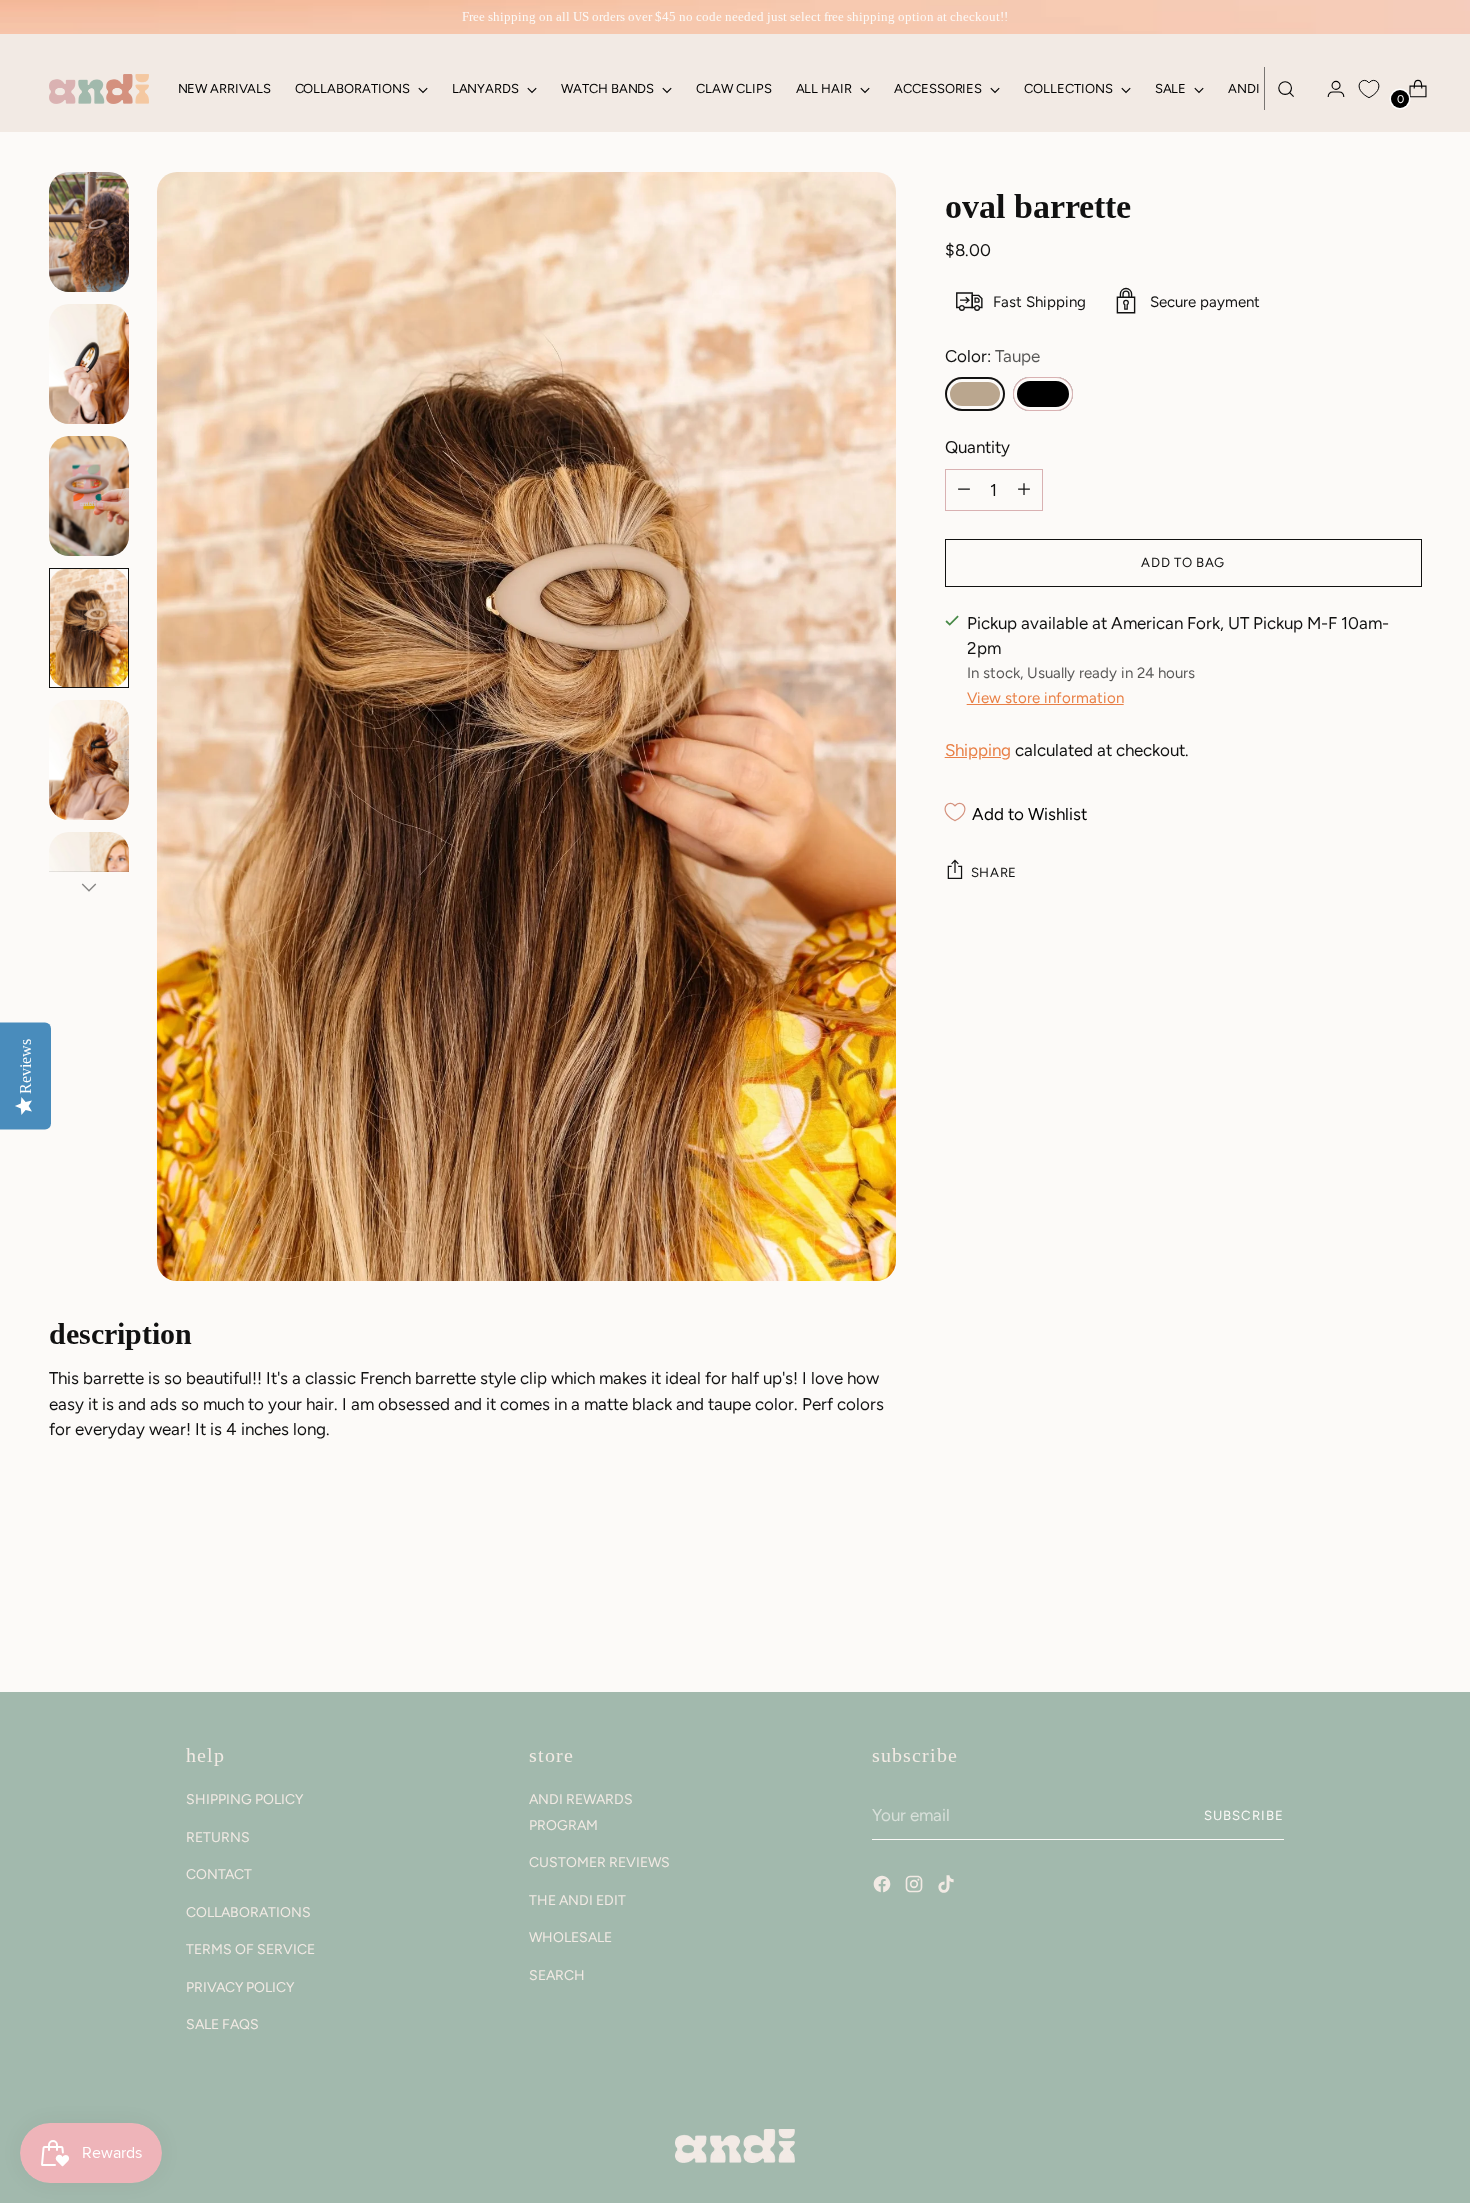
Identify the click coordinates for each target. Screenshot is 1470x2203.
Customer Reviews (599, 1862)
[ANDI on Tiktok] (948, 1887)
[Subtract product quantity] (1024, 489)
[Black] (1043, 394)
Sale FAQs (222, 2024)
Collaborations (248, 1912)
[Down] (89, 887)
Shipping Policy (244, 1799)
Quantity (977, 447)
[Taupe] (975, 394)
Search (557, 1975)
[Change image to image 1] (89, 232)
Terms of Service (250, 1949)
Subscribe (1244, 1815)
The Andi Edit (577, 1900)
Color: (992, 355)
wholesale (570, 1937)
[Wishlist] (1369, 89)
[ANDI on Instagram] (916, 1887)
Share (994, 871)
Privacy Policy (240, 1987)
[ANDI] (99, 89)
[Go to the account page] (1328, 89)
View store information (1045, 697)
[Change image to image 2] (89, 364)
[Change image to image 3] (89, 496)
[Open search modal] (1286, 89)
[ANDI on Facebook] (884, 1887)
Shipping (978, 749)
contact (219, 1874)
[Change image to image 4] (89, 628)
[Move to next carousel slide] (1405, 1623)
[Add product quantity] (964, 489)
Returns (218, 1837)
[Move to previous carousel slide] (1359, 1624)
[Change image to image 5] (89, 760)
